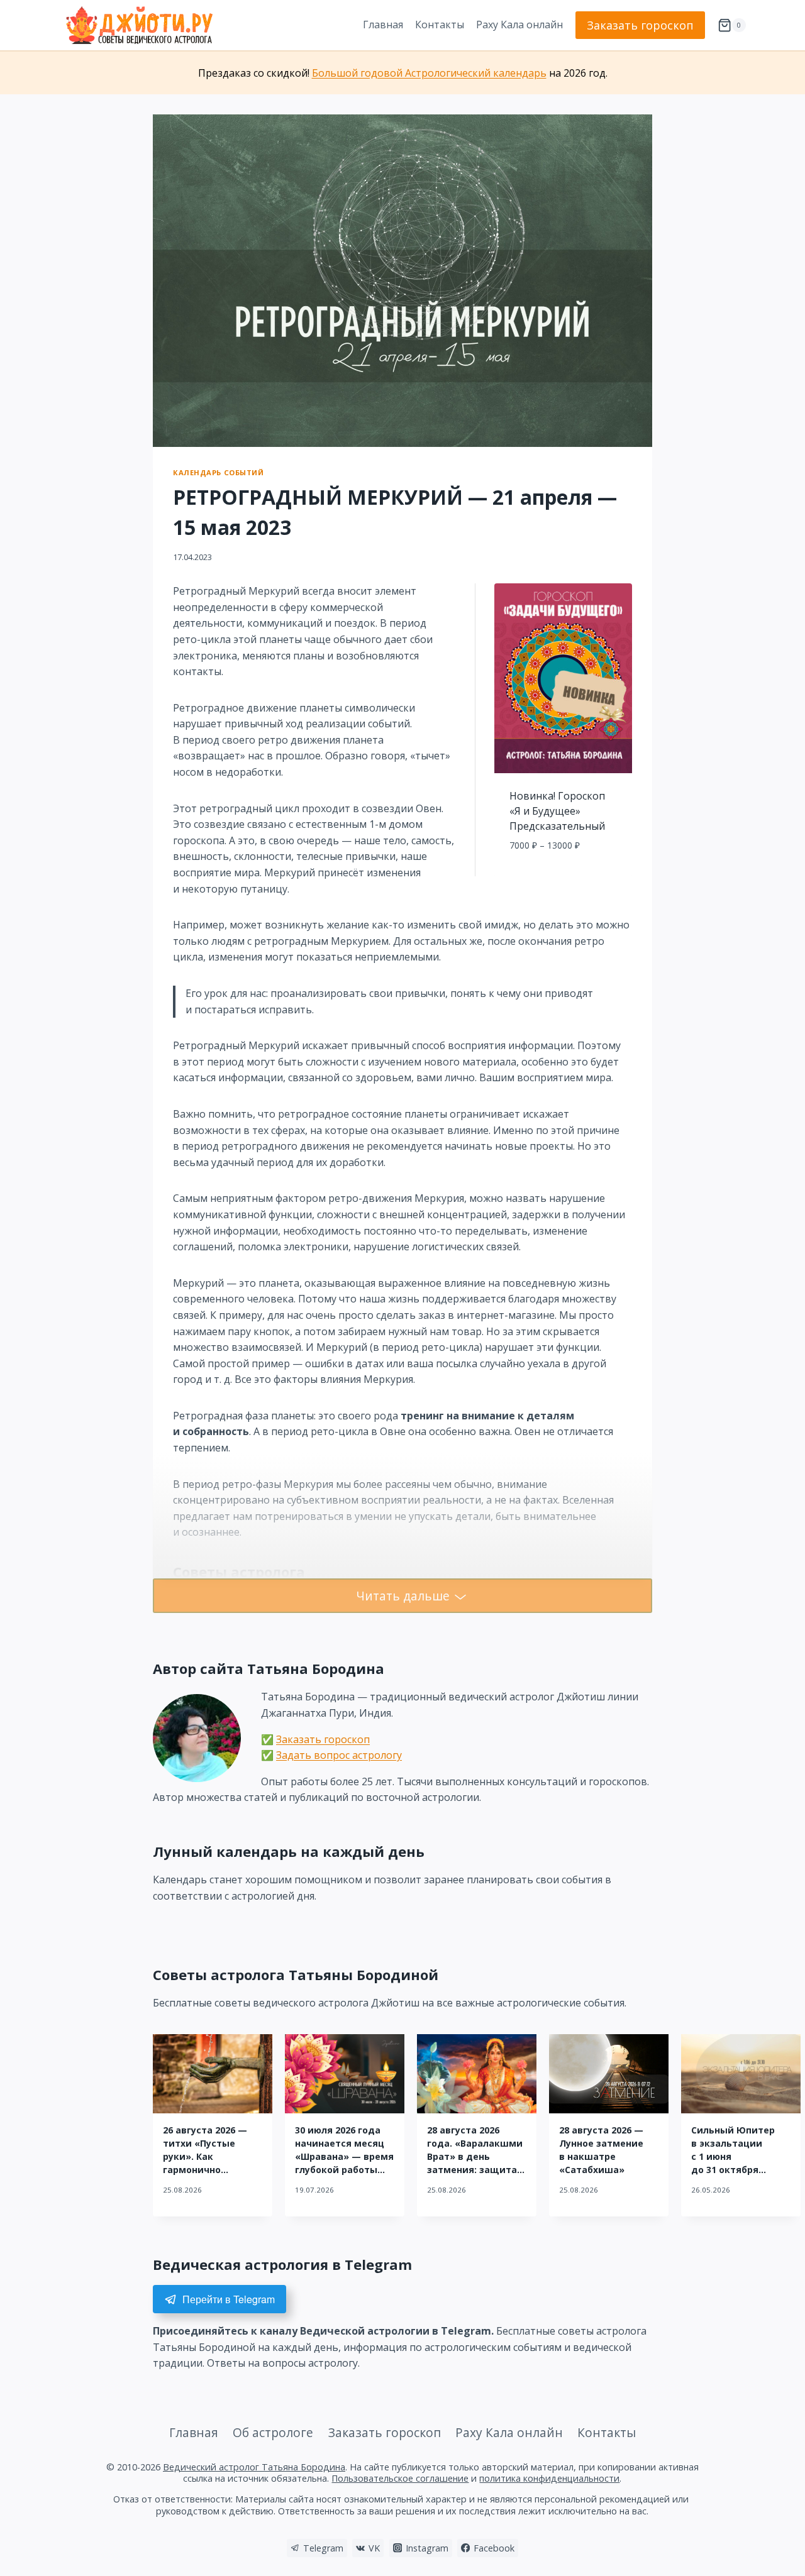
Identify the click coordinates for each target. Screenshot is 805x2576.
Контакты (440, 25)
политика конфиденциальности (549, 2478)
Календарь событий (219, 472)
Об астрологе (273, 2432)
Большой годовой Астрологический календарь (429, 73)
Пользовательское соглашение (400, 2478)
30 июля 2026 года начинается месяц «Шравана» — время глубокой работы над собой (344, 2156)
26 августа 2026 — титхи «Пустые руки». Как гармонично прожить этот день (209, 2156)
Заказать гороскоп (640, 25)
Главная (383, 25)
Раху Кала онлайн (519, 25)
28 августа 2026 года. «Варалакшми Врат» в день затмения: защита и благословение (475, 2156)
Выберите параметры (563, 873)
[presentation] (213, 2074)
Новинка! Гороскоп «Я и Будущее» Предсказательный (557, 811)
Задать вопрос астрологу (339, 1755)
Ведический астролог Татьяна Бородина (254, 2467)
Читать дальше (403, 1596)
